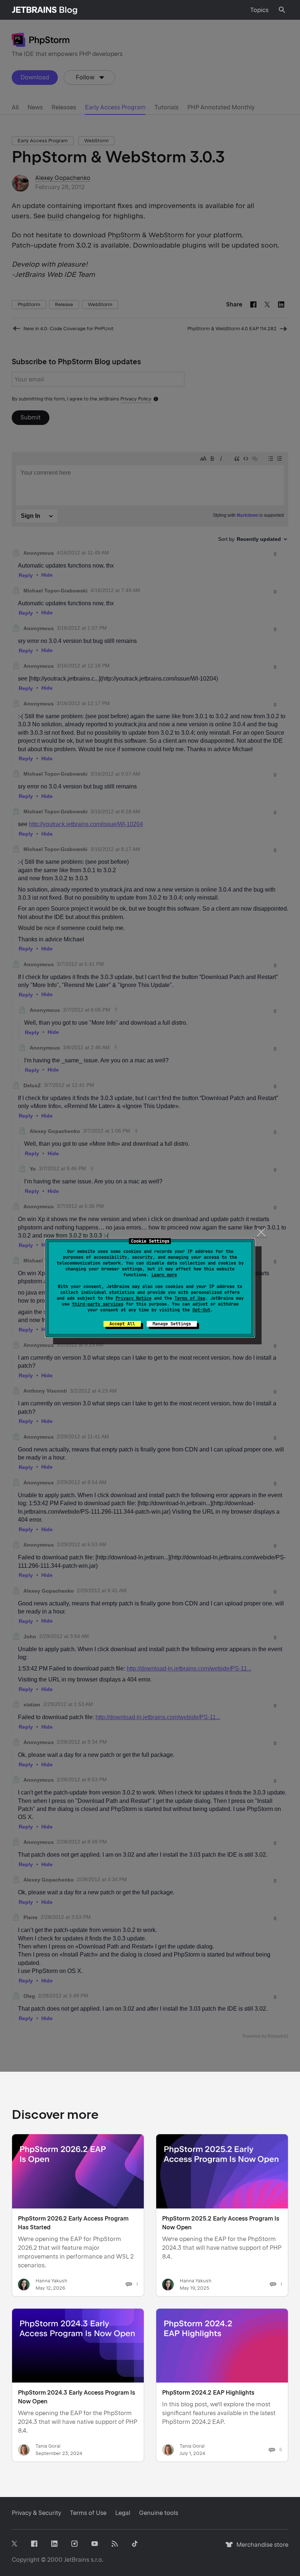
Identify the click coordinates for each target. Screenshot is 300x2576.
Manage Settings (172, 1324)
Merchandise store (260, 2548)
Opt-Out (201, 1310)
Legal (123, 2513)
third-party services (98, 1304)
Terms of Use (190, 1298)
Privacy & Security (36, 2513)
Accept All (122, 1324)
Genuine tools (159, 2513)
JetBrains (77, 2560)
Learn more (164, 1275)
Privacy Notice (134, 1298)
